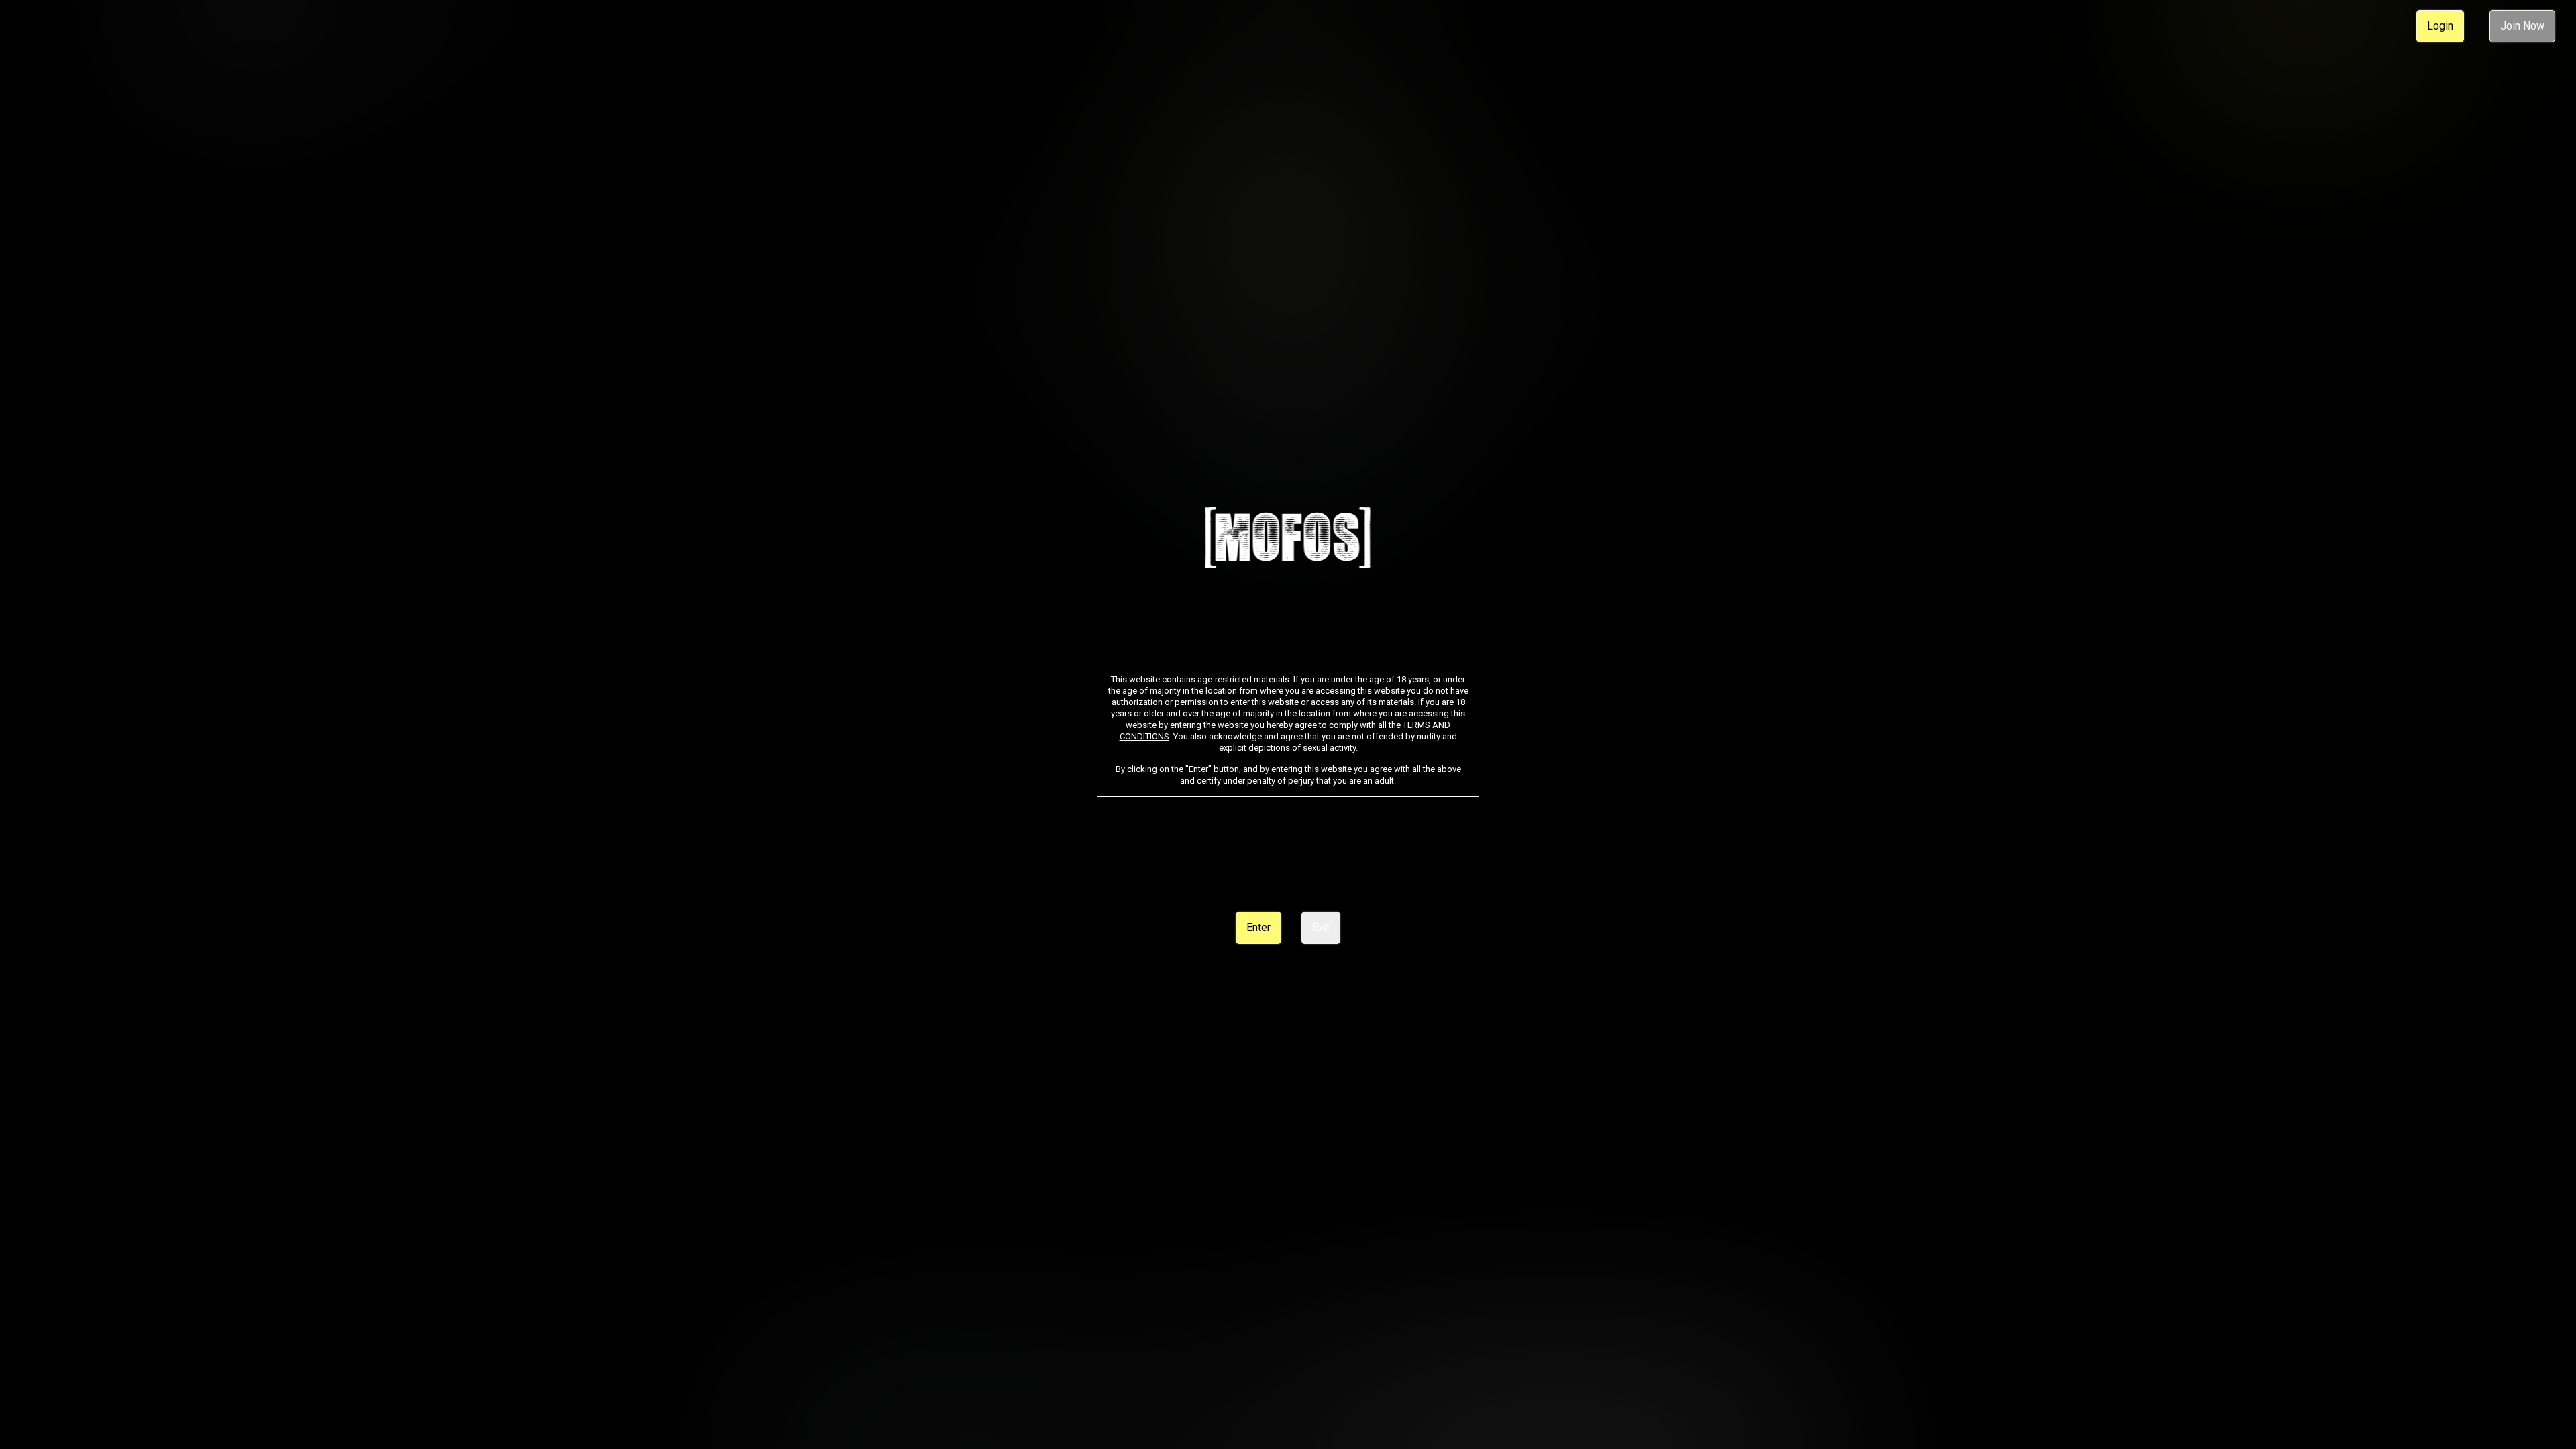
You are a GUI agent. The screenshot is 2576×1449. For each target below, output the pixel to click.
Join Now (2522, 26)
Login (2440, 26)
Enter (1258, 927)
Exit (1321, 927)
